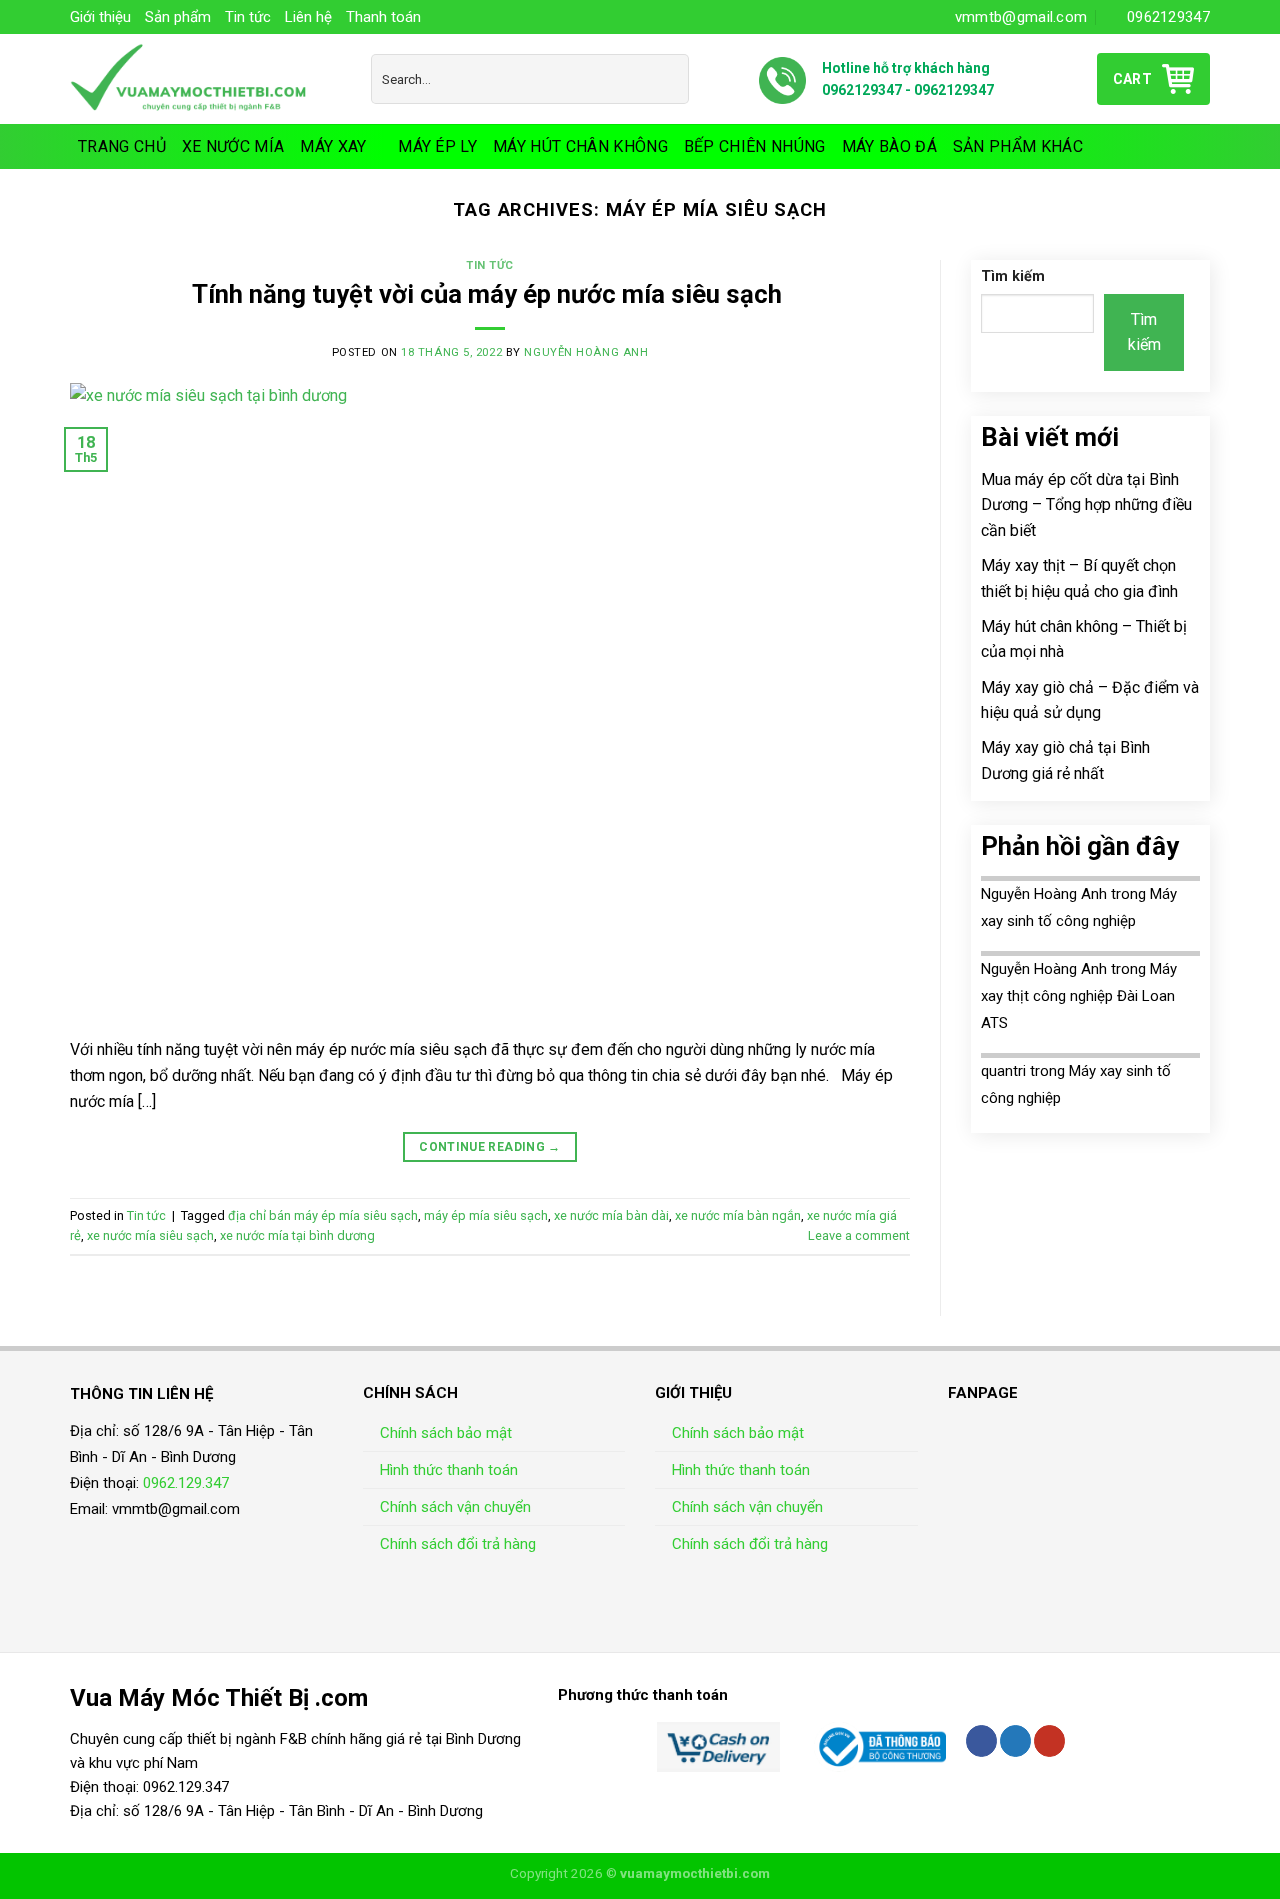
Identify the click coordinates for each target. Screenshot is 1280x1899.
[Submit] (669, 79)
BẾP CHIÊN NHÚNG (755, 146)
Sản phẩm (178, 17)
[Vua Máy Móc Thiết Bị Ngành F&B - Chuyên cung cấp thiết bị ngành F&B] (205, 79)
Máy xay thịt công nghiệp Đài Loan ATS (1079, 996)
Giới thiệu (100, 17)
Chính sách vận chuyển (455, 1507)
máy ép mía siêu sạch (486, 1215)
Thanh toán (383, 17)
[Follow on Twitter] (1015, 1741)
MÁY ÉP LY (437, 146)
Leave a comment (859, 1235)
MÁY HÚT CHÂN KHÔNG (580, 146)
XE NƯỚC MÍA (233, 146)
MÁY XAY (333, 146)
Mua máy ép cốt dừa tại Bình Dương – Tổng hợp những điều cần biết (1086, 505)
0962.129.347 (186, 1483)
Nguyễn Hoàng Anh (586, 352)
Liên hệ (308, 17)
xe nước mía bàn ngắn (738, 1215)
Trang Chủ (122, 146)
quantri (1003, 1071)
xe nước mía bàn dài (611, 1215)
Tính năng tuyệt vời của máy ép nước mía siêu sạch (490, 294)
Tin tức (248, 17)
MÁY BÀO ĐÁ (889, 146)
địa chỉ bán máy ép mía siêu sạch (323, 1215)
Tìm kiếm (1013, 276)
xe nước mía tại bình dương (297, 1235)
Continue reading (490, 1147)
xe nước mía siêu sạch (150, 1235)
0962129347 (862, 90)
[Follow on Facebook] (981, 1741)
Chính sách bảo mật (446, 1433)
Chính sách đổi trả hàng (458, 1544)
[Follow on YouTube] (1049, 1741)
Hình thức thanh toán (449, 1470)
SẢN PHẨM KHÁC (1018, 146)
